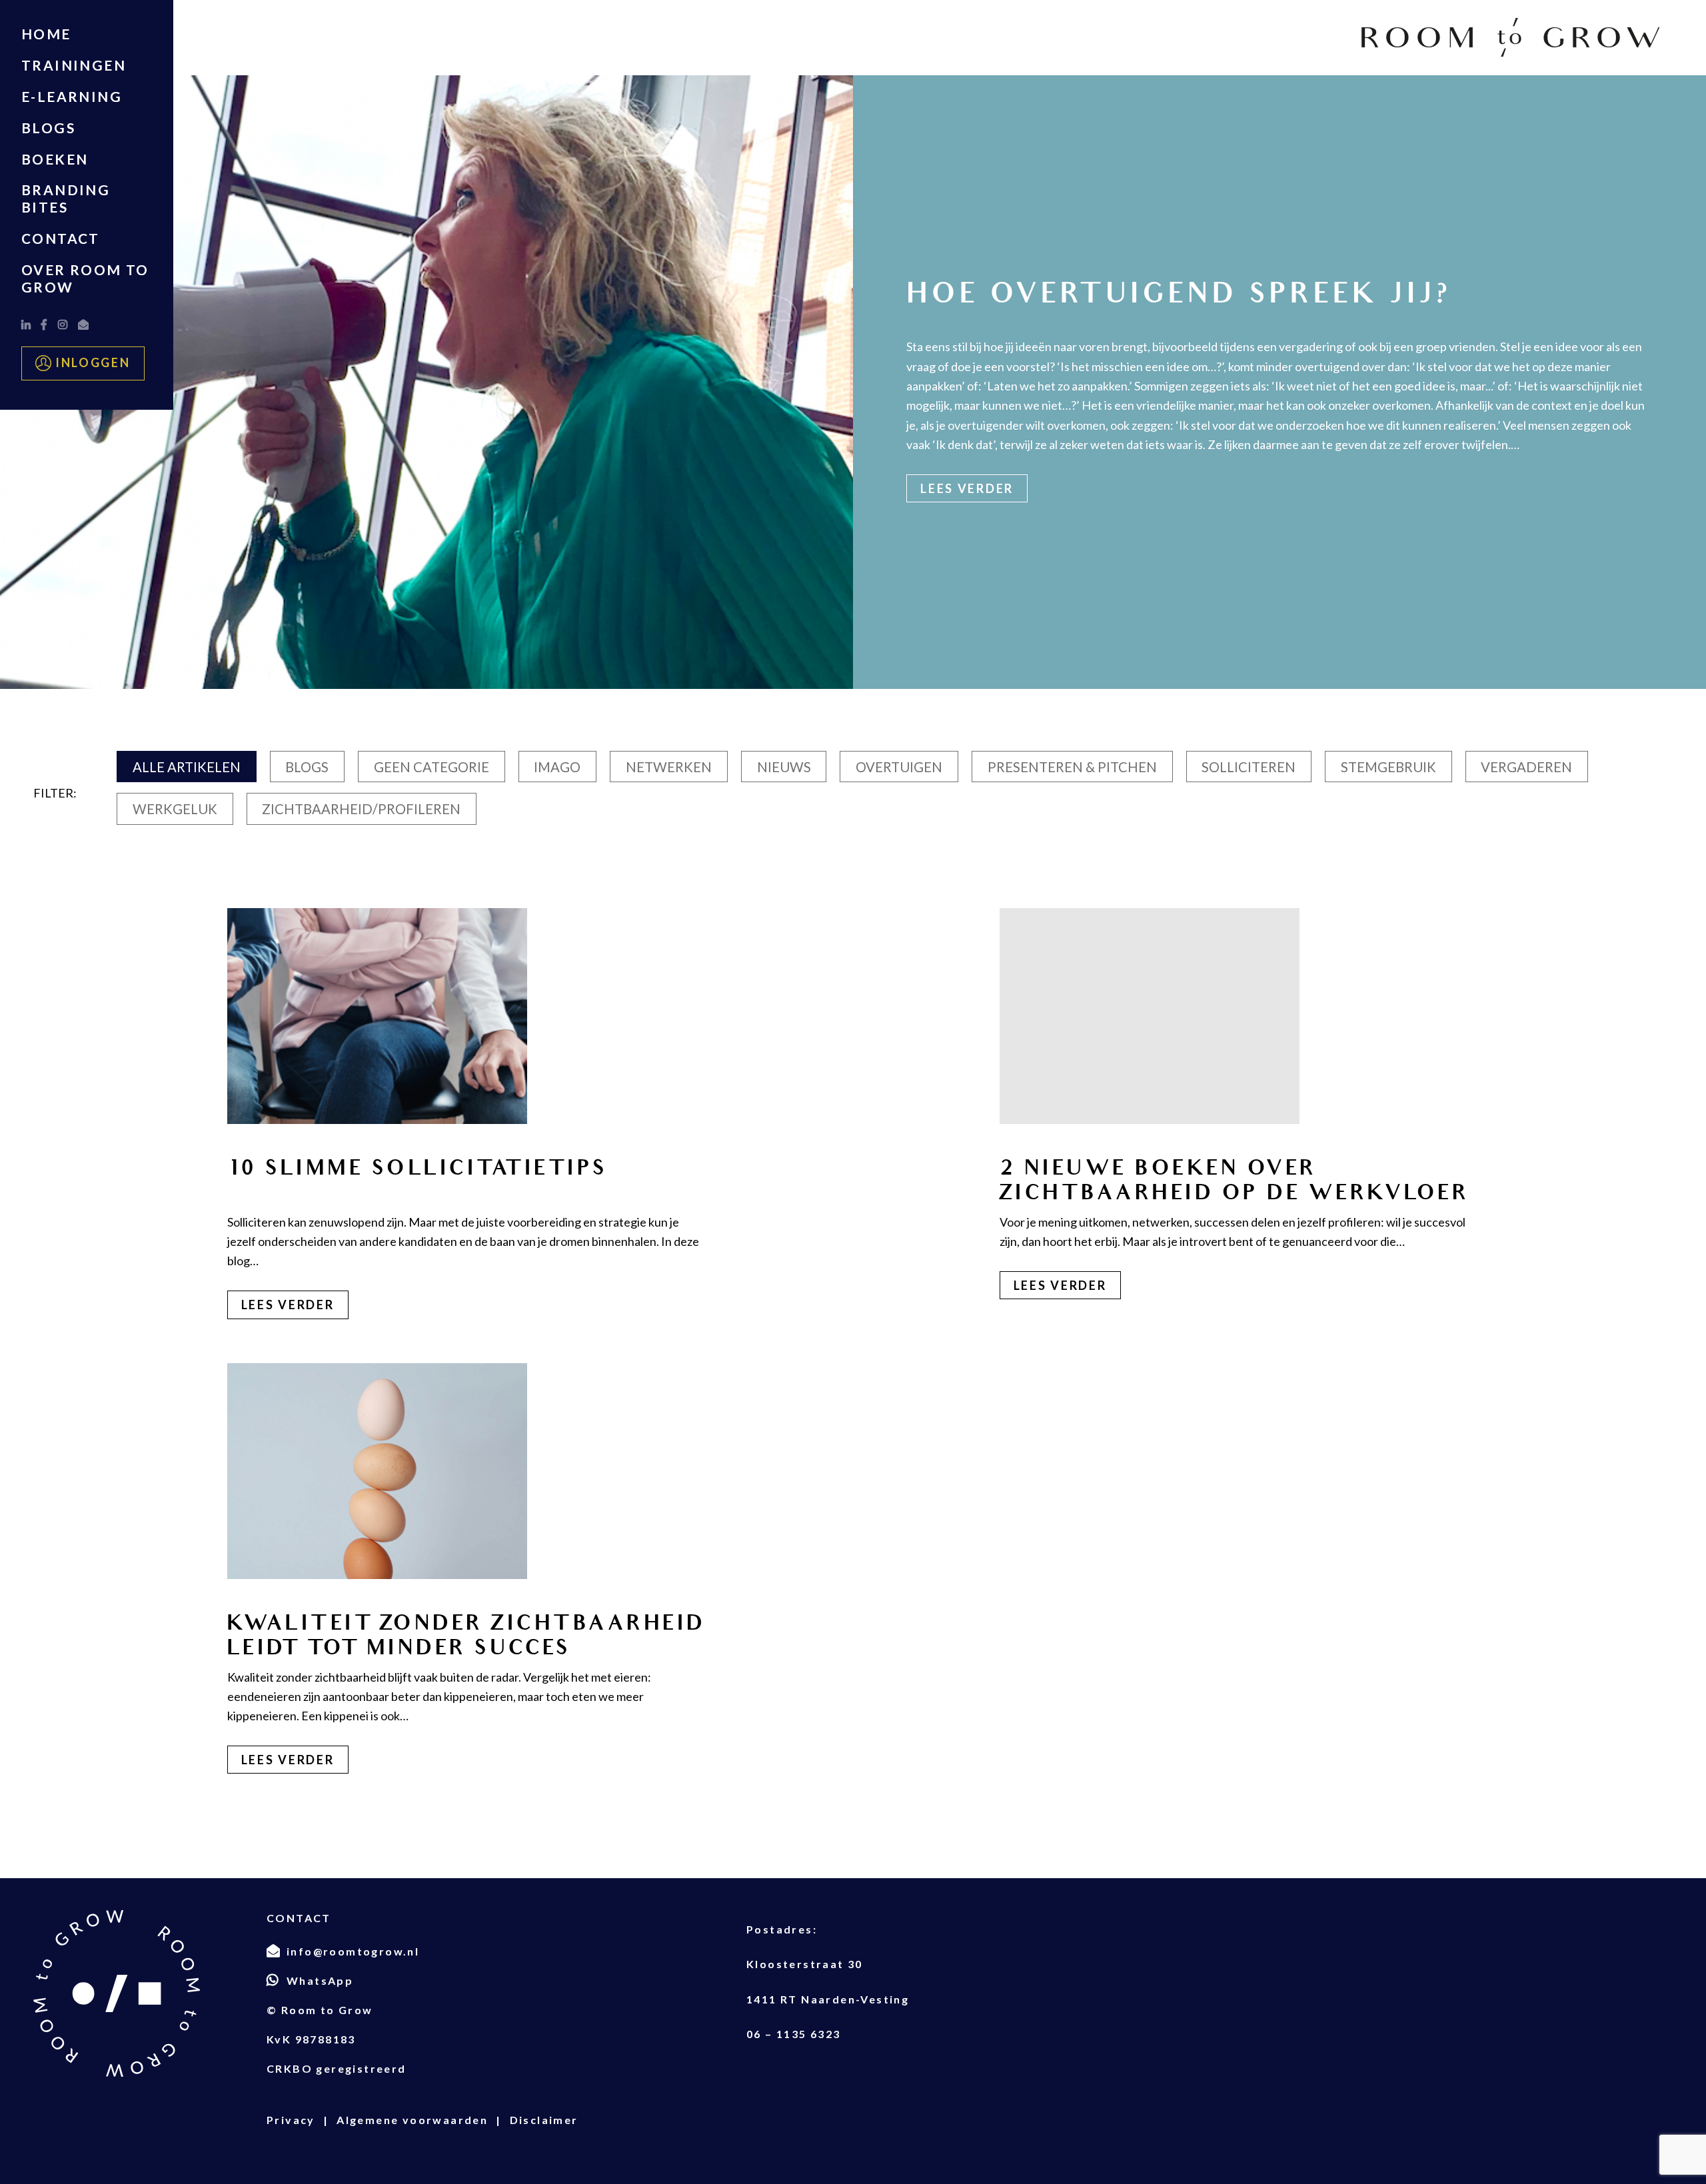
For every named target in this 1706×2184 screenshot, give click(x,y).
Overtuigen (899, 767)
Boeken (55, 159)
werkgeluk (175, 809)
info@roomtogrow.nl (353, 1951)
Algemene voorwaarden (412, 2120)
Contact (61, 238)
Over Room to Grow (85, 278)
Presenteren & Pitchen (1072, 767)
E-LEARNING (72, 96)
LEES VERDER (288, 1305)
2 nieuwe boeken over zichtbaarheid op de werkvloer (1235, 1181)
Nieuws (784, 767)
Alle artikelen (187, 767)
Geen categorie (431, 767)
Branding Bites (66, 198)
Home (46, 34)
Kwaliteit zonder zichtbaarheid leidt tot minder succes (466, 1636)
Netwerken (669, 767)
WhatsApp (320, 1980)
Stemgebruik (1388, 767)
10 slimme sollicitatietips (418, 1168)
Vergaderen (1526, 767)
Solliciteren (1249, 767)
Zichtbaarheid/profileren (361, 809)
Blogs (48, 128)
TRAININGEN (74, 65)
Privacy (291, 2120)
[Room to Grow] (1511, 38)
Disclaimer (544, 2120)
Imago (557, 767)
